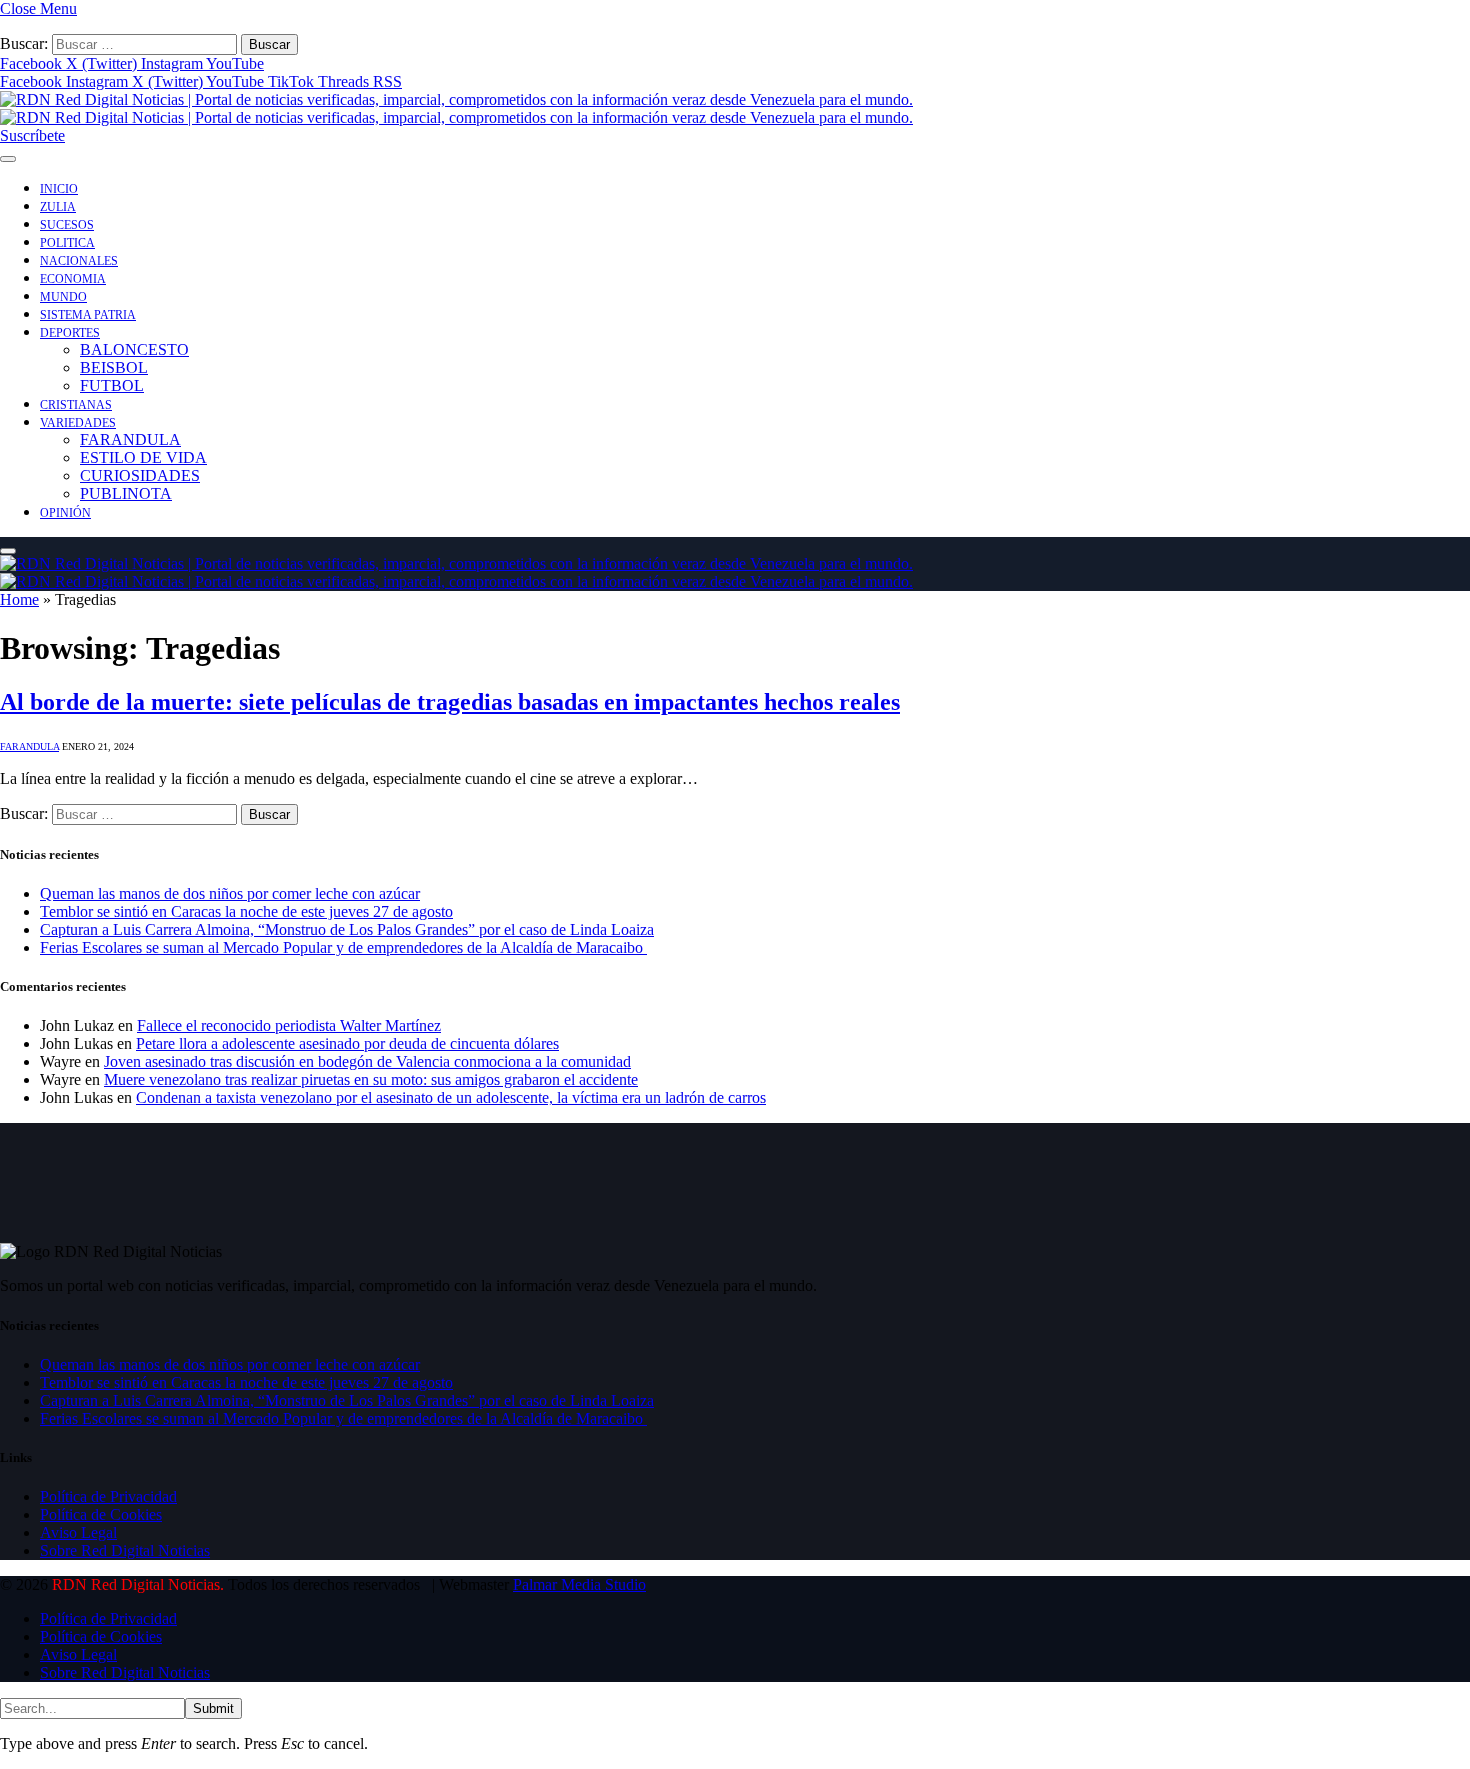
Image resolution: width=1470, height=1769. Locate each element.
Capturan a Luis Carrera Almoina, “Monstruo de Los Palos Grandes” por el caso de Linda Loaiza (347, 929)
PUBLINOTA (126, 493)
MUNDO (63, 297)
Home (19, 599)
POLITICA (67, 243)
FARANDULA (130, 439)
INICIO (59, 189)
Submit (213, 1708)
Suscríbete (32, 135)
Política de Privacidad (108, 1496)
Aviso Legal (78, 1532)
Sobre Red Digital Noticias (125, 1550)
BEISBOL (114, 367)
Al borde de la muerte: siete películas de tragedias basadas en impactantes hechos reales (450, 702)
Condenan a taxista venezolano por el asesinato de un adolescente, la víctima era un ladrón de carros (451, 1097)
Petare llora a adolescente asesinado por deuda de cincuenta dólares (347, 1043)
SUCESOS (67, 225)
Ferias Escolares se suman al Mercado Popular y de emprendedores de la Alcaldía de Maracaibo (343, 947)
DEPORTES (70, 333)
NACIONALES (79, 261)
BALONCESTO (134, 349)
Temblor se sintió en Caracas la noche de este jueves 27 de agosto (246, 911)
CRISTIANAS (76, 405)
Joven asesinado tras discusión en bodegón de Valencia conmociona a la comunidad (367, 1061)
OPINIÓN (65, 513)
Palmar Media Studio (579, 1584)
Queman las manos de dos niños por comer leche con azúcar (230, 893)
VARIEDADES (78, 423)
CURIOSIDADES (140, 475)
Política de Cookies (101, 1514)
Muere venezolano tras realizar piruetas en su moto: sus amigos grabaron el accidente (371, 1079)
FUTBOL (112, 385)
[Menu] (8, 159)
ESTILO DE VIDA (143, 457)
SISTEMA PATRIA (88, 315)
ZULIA (58, 207)
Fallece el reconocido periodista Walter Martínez (289, 1025)
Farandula (29, 746)
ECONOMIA (73, 279)
